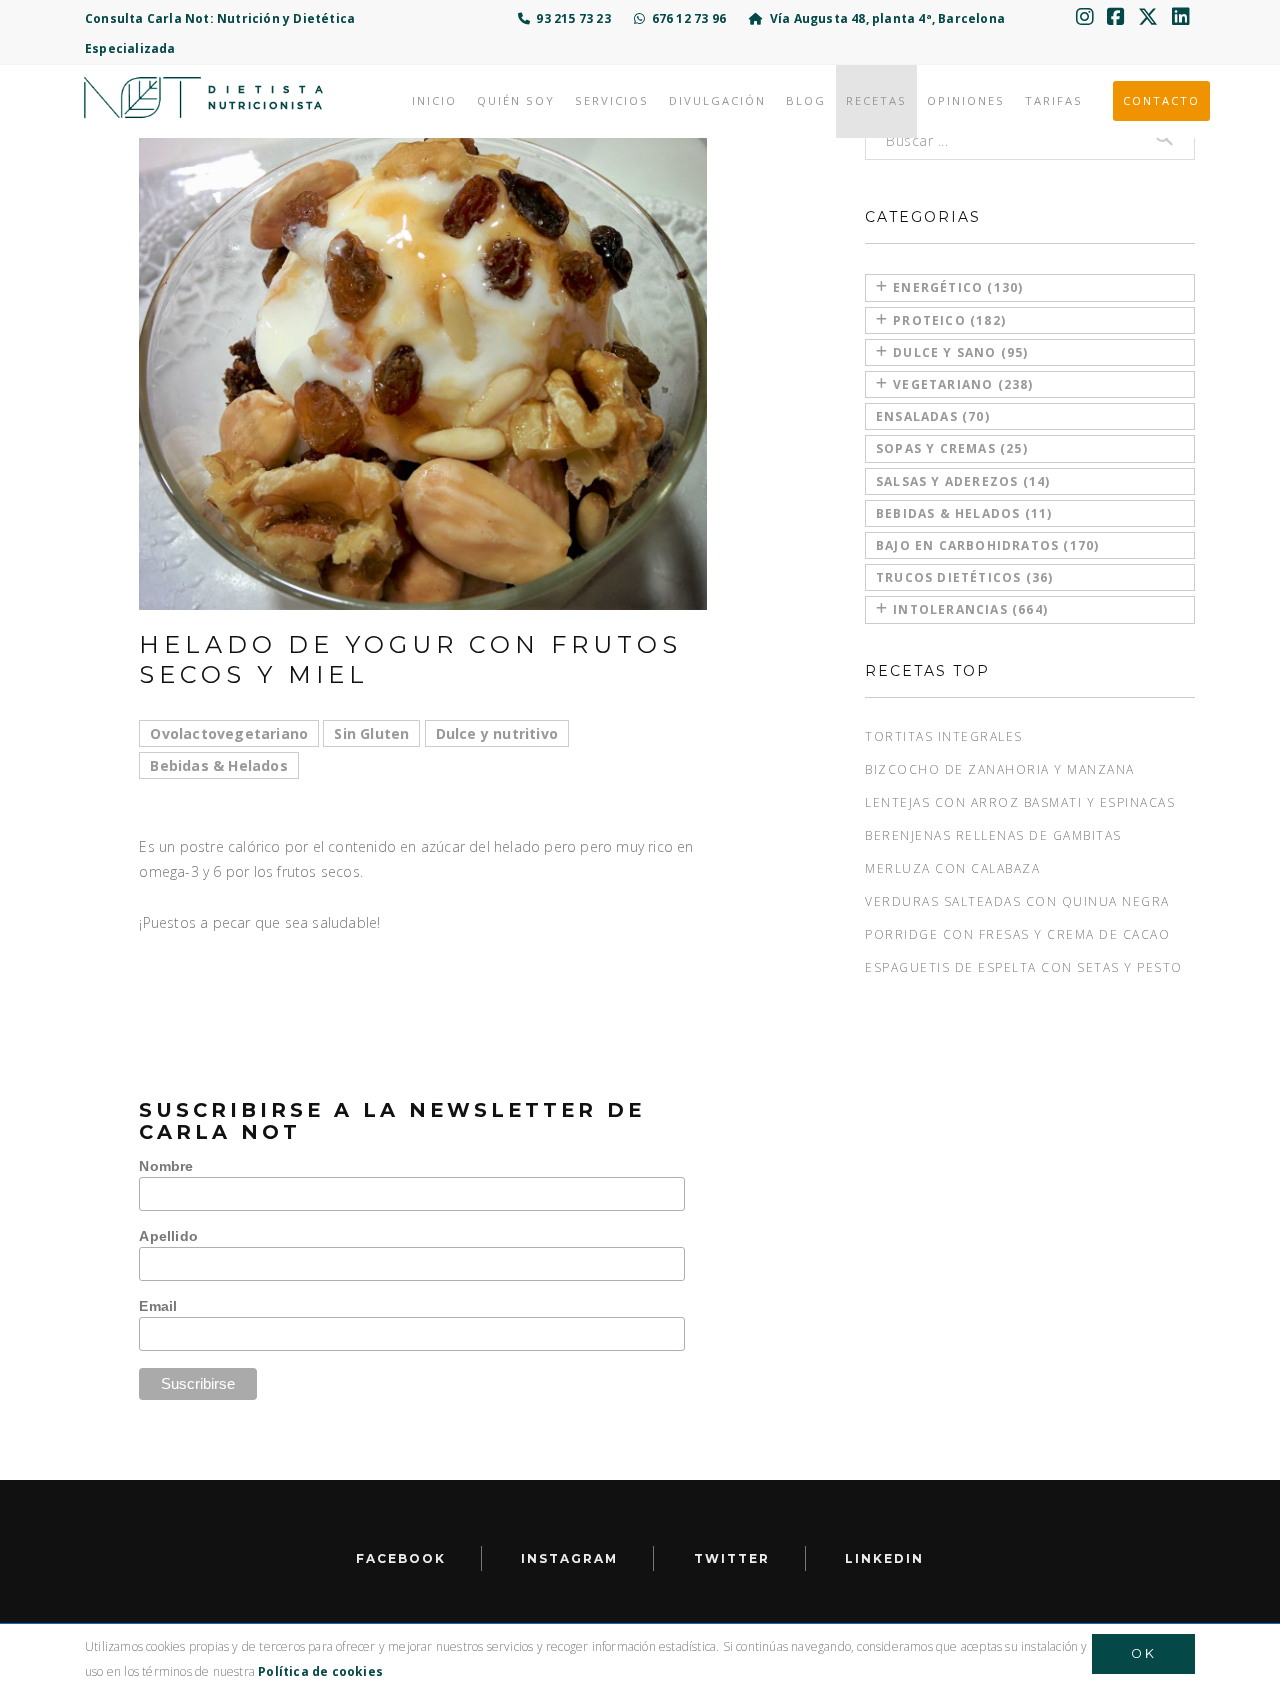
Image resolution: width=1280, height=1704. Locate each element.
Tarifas (1054, 100)
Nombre (166, 1166)
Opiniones (966, 100)
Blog (806, 100)
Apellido (168, 1236)
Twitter (732, 1558)
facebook (401, 1558)
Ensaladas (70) (933, 416)
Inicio (434, 100)
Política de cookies (320, 1671)
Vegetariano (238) (963, 384)
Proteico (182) (949, 320)
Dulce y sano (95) (960, 352)
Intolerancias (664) (970, 609)
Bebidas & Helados (218, 765)
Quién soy (516, 100)
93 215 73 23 (570, 18)
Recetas (876, 100)
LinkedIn (884, 1558)
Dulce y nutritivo (497, 733)
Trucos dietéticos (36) (964, 577)
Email (158, 1306)
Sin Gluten (371, 733)
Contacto (1161, 100)
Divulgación (717, 100)
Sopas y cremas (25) (952, 448)
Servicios (612, 100)
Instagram (569, 1558)
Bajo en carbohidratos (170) (987, 545)
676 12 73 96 (685, 18)
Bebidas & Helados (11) (964, 513)
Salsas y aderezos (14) (963, 481)
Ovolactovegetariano (229, 733)
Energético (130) (958, 287)
